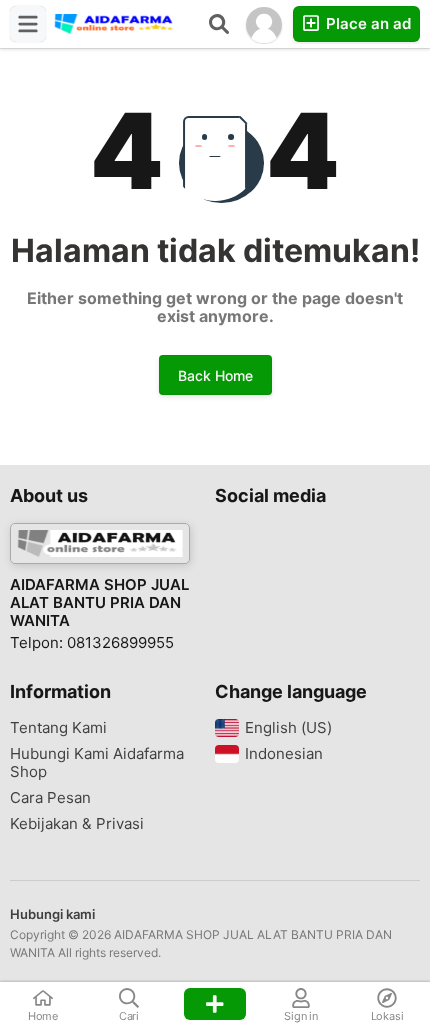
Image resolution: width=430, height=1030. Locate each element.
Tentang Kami (58, 728)
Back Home (215, 375)
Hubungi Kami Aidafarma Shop (97, 763)
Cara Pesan (50, 798)
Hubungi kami (52, 914)
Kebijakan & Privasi (77, 824)
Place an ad (366, 23)
